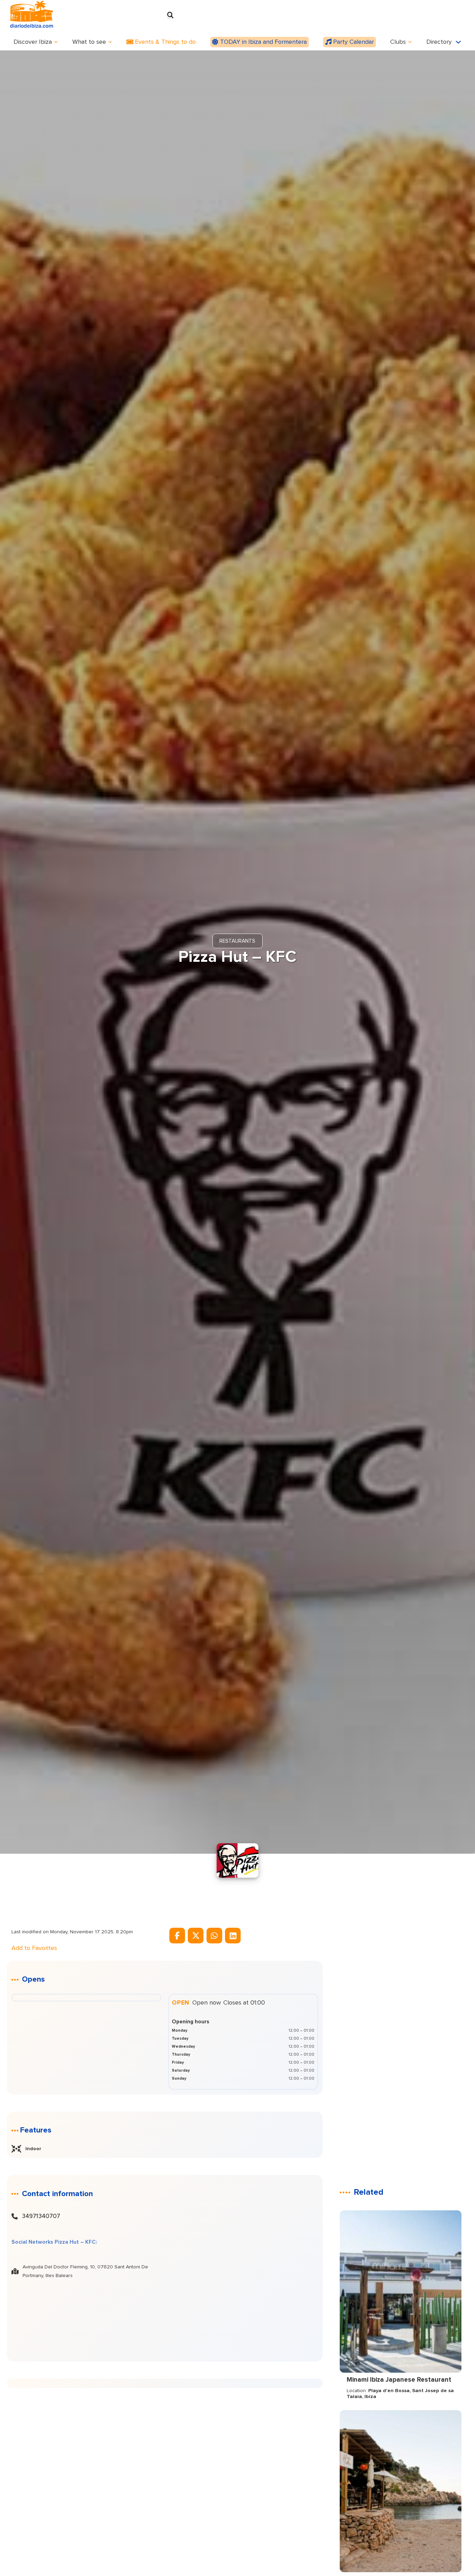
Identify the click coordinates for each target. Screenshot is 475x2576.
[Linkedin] (233, 1936)
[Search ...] (170, 16)
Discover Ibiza (33, 42)
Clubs (398, 42)
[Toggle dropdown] (56, 42)
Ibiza (370, 2397)
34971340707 (41, 2216)
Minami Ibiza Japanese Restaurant (399, 2380)
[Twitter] (196, 1936)
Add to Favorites (34, 1948)
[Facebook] (177, 1936)
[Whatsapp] (214, 1936)
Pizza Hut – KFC (237, 957)
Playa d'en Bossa (389, 2391)
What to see (89, 42)
